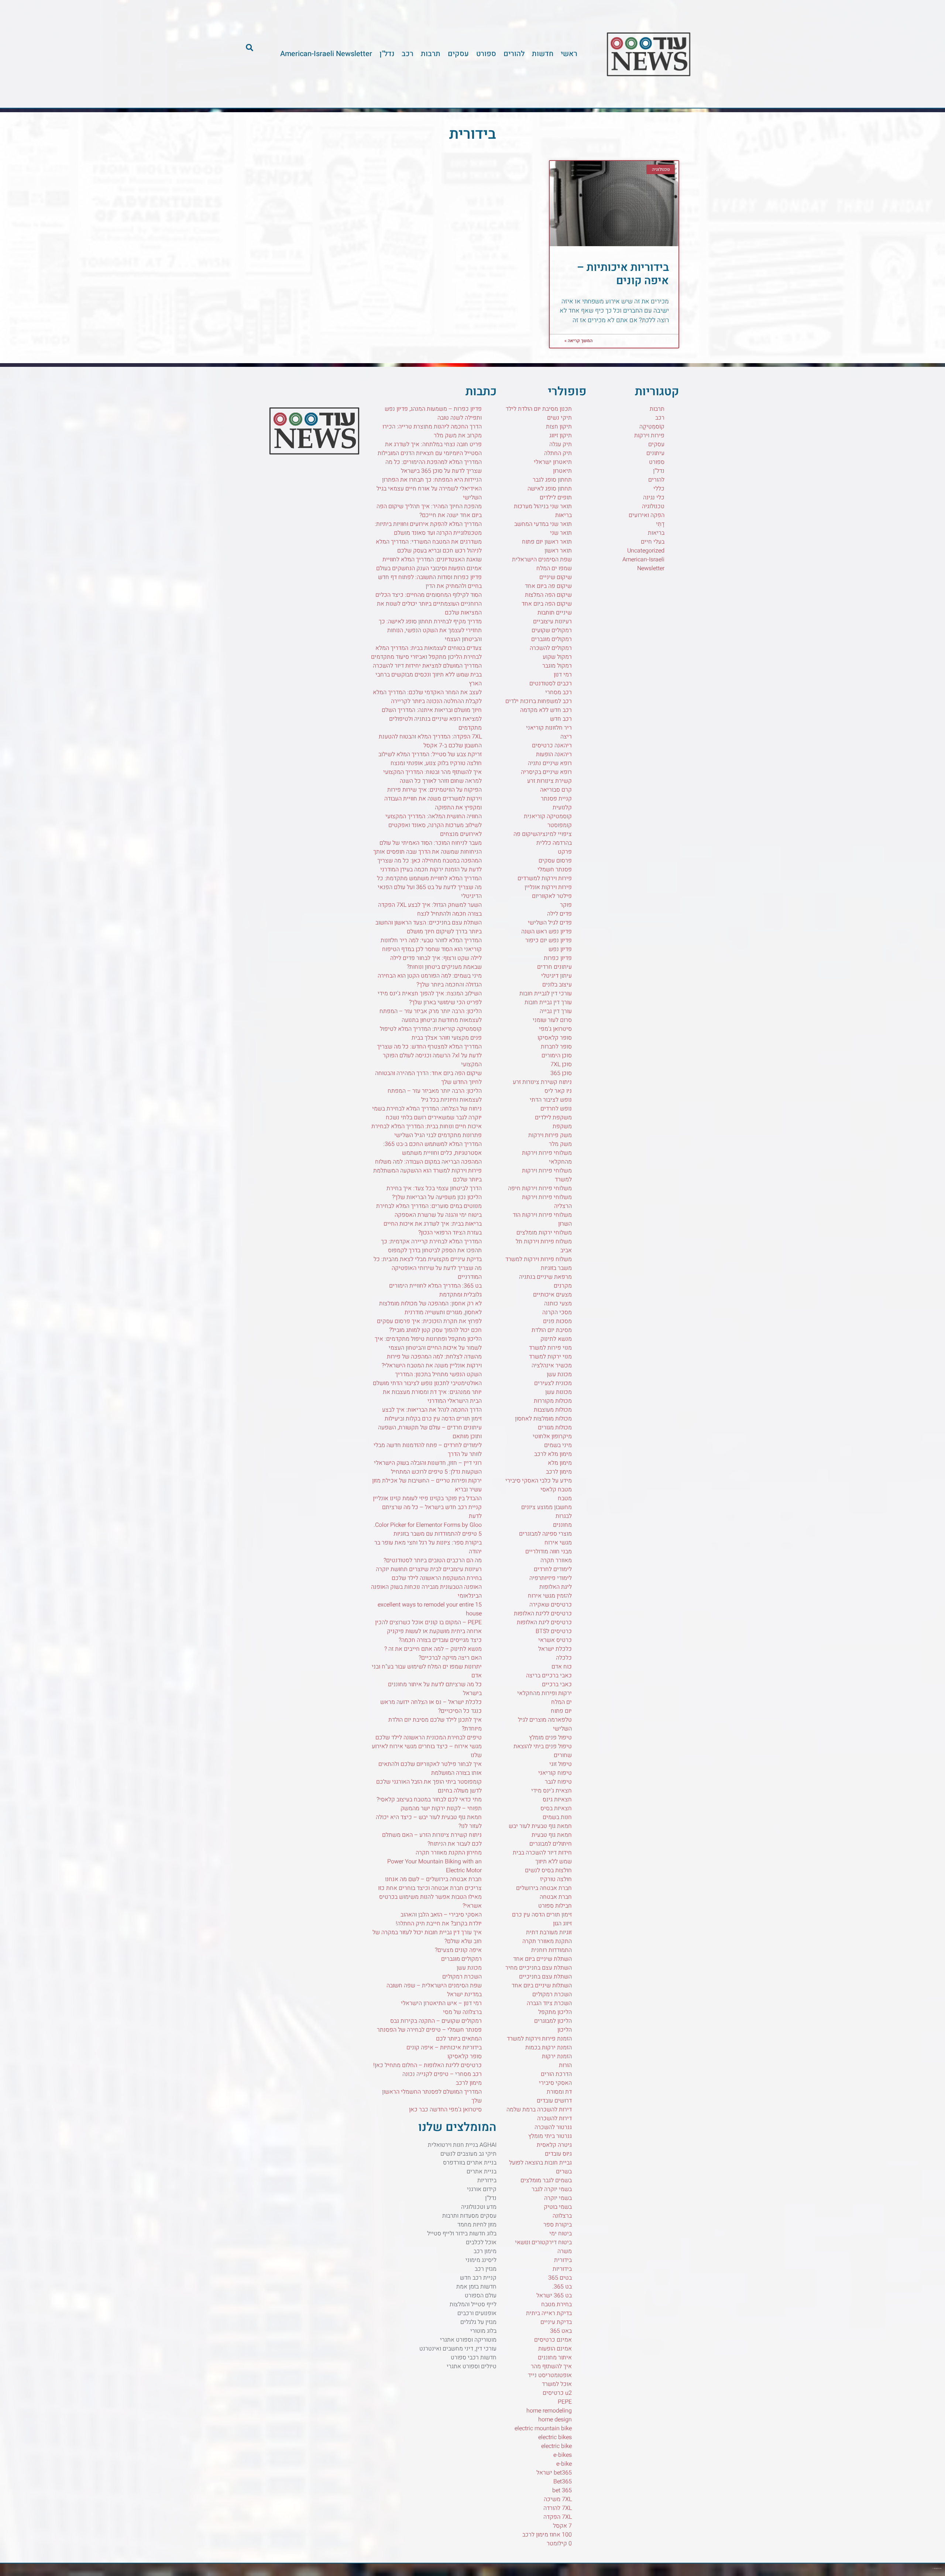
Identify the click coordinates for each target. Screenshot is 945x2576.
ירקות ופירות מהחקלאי (544, 1693)
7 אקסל (562, 2526)
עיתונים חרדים (554, 967)
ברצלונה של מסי (462, 2012)
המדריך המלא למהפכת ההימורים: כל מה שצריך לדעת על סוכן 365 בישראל (434, 466)
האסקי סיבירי (555, 2083)
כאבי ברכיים (557, 1684)
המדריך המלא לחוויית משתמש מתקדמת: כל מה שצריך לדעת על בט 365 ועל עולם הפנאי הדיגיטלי (429, 887)
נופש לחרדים (556, 1109)
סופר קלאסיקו (555, 1038)
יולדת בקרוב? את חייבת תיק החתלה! (439, 1924)
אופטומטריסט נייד (550, 2375)
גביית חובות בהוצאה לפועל (540, 2163)
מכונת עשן (559, 1374)
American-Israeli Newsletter (326, 54)
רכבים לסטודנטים (551, 683)
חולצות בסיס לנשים (548, 1870)
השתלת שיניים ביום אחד (542, 1959)
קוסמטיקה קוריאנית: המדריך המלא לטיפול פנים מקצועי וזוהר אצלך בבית (431, 1033)
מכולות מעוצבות (553, 1410)
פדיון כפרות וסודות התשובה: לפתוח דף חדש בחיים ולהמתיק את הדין (430, 582)
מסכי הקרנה (557, 1312)
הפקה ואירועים (647, 515)
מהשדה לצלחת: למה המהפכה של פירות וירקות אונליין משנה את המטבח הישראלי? (432, 1361)
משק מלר (560, 1144)
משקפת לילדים (553, 1117)
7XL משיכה (558, 2499)
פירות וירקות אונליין (548, 887)
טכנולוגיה (653, 506)
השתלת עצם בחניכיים (545, 1977)
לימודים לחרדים (553, 1569)
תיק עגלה (561, 444)
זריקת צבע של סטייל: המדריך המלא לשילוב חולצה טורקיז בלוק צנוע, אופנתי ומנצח (430, 759)
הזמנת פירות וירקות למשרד (539, 2039)
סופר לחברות (556, 1047)
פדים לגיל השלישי (550, 923)
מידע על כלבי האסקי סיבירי (539, 1481)
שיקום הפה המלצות (548, 595)
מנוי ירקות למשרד (550, 1357)
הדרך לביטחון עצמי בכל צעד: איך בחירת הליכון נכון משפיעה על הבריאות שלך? (434, 1193)
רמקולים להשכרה (551, 648)
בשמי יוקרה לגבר (552, 2189)
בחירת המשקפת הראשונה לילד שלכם (437, 1578)
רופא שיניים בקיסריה (546, 772)
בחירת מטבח (556, 2304)
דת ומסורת (559, 2092)
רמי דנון (563, 675)
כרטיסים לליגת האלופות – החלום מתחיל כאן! (427, 2065)
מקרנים (563, 1286)
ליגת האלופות (556, 1587)
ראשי (569, 54)
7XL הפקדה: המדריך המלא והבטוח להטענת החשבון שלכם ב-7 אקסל (430, 741)
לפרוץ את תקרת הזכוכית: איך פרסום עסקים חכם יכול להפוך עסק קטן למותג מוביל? (429, 1326)
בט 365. (562, 2287)
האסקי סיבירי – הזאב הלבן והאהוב (441, 1915)
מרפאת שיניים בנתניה (545, 1277)
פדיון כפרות (558, 958)
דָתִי (660, 524)
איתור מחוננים (555, 2358)
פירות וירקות (649, 435)
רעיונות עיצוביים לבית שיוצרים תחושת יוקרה (429, 1569)
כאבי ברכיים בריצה (549, 1676)
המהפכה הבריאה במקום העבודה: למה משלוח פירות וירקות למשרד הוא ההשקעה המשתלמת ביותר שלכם (427, 1171)
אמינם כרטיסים (553, 2340)
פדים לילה (559, 914)
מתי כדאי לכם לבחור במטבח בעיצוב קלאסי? (429, 1800)
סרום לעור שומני (552, 1020)
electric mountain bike (543, 2428)
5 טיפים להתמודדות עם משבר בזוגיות (438, 1534)
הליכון (565, 2030)
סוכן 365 (561, 1073)
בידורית (563, 2260)
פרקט (565, 852)
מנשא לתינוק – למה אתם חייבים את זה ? (433, 1649)
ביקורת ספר (558, 2225)
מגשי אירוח (558, 1543)
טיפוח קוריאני (555, 1773)
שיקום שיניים (556, 577)
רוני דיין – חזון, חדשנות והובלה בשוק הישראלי (428, 1463)
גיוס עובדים (558, 2154)
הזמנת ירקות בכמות (549, 2048)
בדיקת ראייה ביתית (549, 2313)
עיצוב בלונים (557, 985)
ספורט (486, 54)
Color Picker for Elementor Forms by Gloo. (428, 1525)
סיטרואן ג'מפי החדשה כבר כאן (445, 2110)
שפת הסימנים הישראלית (542, 559)
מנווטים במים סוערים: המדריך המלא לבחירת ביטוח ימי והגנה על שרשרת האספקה (429, 1210)
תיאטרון (562, 471)
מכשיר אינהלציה (552, 1366)
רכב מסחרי (559, 692)
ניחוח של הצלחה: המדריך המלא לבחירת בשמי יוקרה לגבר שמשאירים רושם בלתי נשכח (427, 1113)
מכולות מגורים (555, 1428)
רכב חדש (561, 719)
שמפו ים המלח (554, 568)
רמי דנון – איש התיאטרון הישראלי (441, 2003)
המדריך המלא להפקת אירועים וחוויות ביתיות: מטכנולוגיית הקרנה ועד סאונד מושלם (428, 528)
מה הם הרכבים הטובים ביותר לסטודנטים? (433, 1560)
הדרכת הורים (556, 2074)
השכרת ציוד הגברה (549, 2003)
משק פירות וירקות (550, 1135)
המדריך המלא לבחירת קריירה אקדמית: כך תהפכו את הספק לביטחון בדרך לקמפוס (431, 1246)
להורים (514, 54)
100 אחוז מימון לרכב (547, 2535)
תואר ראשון (558, 551)
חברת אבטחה (556, 1897)
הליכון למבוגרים (553, 2021)
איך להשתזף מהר (551, 2366)
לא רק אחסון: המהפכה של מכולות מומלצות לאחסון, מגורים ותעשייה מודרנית (430, 1308)
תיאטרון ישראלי (553, 462)
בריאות (656, 533)
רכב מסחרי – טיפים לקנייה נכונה (442, 2074)
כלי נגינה (654, 497)
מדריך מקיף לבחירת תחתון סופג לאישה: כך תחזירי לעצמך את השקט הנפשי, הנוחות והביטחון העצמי (430, 630)
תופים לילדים (556, 497)
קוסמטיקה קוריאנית (548, 816)
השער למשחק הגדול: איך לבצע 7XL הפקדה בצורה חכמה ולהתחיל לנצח (430, 909)
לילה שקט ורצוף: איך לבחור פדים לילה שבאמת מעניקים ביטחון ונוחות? (436, 962)
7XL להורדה (558, 2508)
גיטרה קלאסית (554, 2145)
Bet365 (563, 2482)
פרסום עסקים (555, 861)
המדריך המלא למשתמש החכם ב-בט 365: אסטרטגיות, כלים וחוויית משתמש (432, 1148)
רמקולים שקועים (552, 630)
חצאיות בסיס (556, 1808)
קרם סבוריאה (556, 790)
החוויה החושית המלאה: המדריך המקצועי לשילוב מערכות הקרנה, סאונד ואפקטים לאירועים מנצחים (434, 825)
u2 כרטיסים (557, 2393)
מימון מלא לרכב (553, 1454)
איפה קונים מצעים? (458, 1950)
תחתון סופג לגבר (552, 480)
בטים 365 (560, 2278)
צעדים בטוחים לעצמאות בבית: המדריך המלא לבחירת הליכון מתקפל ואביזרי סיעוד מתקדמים (426, 652)
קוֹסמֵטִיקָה (652, 427)
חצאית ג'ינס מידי (551, 1791)
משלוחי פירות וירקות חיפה (540, 1188)
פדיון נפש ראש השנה (547, 931)
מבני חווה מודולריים (549, 1552)
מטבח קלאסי (556, 1490)
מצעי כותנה (558, 1304)
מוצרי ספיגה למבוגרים (545, 1534)
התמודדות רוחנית (551, 1950)
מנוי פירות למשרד (550, 1348)
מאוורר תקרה (556, 1560)
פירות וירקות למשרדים (545, 878)
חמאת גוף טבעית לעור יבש (540, 1826)
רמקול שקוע (557, 657)
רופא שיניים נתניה (550, 763)
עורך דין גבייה (556, 1011)
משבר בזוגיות (556, 1268)
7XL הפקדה (558, 2517)
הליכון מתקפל (555, 2012)
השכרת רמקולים (552, 1994)
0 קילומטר (559, 2544)
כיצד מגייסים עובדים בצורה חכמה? (440, 1640)
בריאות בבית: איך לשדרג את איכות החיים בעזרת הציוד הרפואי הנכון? (433, 1228)
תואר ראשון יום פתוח (547, 542)
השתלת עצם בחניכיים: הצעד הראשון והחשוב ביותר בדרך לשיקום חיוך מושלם (429, 927)
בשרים (564, 2172)
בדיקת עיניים (556, 2322)
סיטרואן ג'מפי (555, 1029)
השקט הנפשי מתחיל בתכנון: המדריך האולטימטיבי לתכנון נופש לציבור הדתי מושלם (427, 1379)
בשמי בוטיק (558, 2207)
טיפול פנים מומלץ (550, 1738)
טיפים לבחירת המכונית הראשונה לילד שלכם (429, 1738)
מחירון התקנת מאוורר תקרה (449, 1853)
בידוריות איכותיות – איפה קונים (623, 274)
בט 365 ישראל (554, 2296)
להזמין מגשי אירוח (550, 1596)
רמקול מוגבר (557, 666)
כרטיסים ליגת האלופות (544, 1622)
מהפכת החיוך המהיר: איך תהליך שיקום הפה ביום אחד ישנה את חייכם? (429, 511)
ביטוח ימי (561, 2234)
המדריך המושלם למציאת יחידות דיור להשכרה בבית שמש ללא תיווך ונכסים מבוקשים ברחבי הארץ (427, 675)
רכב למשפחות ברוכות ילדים (539, 701)
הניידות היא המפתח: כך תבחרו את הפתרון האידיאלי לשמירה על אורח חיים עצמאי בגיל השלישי (429, 489)
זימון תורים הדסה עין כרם (542, 1915)
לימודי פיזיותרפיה (551, 1578)
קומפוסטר (560, 825)
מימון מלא (560, 1463)
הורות (565, 2065)
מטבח (565, 1498)
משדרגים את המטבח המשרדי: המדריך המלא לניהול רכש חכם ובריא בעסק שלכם (429, 546)
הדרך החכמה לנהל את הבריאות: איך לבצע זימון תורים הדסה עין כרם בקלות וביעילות (432, 1414)
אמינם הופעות (555, 2349)
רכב (408, 54)
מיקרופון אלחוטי (552, 1436)
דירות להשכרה (554, 2118)
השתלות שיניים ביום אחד (542, 1986)
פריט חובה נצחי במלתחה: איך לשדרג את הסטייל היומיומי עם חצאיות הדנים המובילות (430, 449)
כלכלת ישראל (555, 1649)
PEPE (565, 2402)
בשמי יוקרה (558, 2198)
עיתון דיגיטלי (556, 976)
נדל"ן (387, 54)
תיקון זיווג (561, 435)
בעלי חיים (653, 542)
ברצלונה (562, 2216)
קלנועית (562, 807)
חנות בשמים (557, 1817)
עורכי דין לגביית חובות (546, 993)
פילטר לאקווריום (552, 896)
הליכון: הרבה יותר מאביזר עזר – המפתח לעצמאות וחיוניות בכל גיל (435, 1095)
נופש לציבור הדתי (551, 1100)
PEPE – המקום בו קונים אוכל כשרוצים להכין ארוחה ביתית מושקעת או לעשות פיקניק (428, 1627)
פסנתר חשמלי (555, 869)
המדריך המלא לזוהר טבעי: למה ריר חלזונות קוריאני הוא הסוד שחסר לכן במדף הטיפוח (431, 945)
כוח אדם (562, 1667)
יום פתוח (561, 1711)
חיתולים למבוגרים (551, 1844)
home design (555, 2420)
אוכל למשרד (557, 2384)
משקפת (562, 1126)
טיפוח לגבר (558, 1782)
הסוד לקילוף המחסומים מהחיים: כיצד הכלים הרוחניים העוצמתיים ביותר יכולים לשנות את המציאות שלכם (429, 604)
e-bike (564, 2464)
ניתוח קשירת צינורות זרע (542, 1082)
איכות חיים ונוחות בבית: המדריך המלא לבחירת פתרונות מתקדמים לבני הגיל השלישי (427, 1131)
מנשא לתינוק (556, 1339)
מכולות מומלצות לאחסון (543, 1419)
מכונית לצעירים (553, 1383)
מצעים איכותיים (552, 1295)
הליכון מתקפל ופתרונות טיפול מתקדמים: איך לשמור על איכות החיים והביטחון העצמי (428, 1343)
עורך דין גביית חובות (548, 1002)
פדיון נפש (560, 949)
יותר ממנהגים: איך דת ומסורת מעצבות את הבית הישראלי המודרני (432, 1397)
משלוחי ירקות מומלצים (544, 1233)
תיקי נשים (559, 418)
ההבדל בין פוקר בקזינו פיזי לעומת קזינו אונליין (427, 1498)
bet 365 (562, 2490)
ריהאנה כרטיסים (552, 745)
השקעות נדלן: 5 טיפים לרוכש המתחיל (436, 1472)
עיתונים (655, 453)
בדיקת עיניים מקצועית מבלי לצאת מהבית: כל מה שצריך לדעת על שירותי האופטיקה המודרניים (428, 1268)
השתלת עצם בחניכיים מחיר (539, 1968)
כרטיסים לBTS (554, 1631)
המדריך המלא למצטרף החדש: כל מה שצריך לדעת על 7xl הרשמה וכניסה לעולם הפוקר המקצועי (429, 1055)
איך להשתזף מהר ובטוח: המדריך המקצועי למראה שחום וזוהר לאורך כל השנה (432, 776)
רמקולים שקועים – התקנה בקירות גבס (436, 2021)
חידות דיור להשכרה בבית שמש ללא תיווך (542, 1857)
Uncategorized (646, 551)
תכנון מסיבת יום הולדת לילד (539, 409)
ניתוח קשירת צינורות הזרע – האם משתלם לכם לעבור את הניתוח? (432, 1839)
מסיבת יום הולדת (552, 1330)
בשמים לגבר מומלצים (546, 2180)
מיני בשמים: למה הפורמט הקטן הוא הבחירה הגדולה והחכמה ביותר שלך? (430, 980)
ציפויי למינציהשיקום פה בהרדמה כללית (543, 838)
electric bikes (555, 2437)
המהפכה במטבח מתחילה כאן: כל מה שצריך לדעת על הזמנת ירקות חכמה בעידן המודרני (429, 865)
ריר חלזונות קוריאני (549, 728)
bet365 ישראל (554, 2473)
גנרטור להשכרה (553, 2127)
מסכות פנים (557, 1321)
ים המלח (561, 1702)
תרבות (431, 54)
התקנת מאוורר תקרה (547, 1941)
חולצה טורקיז (556, 1879)
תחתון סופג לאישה (550, 489)
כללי (659, 489)
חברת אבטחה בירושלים (544, 1888)
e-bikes (563, 2455)
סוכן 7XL (561, 1064)
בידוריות (562, 2269)
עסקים (458, 54)
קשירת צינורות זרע (549, 781)
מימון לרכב (559, 1472)
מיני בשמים (558, 1445)
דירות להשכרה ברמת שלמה (539, 2110)
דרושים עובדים (554, 2101)
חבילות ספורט (555, 1906)
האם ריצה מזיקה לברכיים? (450, 1658)
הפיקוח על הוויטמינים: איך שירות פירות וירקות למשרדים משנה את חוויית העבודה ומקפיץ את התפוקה (433, 799)
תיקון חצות (559, 427)
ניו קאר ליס (558, 1091)
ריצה (566, 737)
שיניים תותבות (555, 613)
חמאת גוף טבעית (552, 1835)
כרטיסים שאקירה (551, 1605)
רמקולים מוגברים (551, 639)
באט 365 (561, 2331)
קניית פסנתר (556, 799)
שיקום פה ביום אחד (548, 586)
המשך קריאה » (578, 341)
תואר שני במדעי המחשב (543, 524)
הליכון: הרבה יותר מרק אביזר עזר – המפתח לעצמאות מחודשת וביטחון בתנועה (431, 1016)
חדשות (543, 54)
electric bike (556, 2446)
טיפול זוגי (561, 1764)
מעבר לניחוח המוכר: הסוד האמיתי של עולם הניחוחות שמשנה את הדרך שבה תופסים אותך (427, 847)
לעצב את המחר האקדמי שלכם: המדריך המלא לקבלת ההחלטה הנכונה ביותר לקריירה (427, 697)
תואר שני (561, 533)
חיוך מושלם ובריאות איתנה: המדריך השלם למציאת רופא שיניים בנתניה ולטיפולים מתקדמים (432, 719)
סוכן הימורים (557, 1055)
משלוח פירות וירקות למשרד (539, 1259)
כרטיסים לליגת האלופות (543, 1614)
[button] (250, 48)
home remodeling (549, 2411)
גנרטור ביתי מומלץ (550, 2136)
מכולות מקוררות (553, 1401)
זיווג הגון (562, 1924)
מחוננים (562, 1525)
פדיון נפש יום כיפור (549, 940)
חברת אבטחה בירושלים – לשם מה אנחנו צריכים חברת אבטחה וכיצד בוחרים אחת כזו (430, 1884)
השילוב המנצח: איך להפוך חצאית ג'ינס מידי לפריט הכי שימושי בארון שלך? (430, 998)
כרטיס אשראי (555, 1640)
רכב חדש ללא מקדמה (546, 710)
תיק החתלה (558, 453)
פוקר (566, 905)
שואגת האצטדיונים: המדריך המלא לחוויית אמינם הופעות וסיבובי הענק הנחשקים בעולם (429, 564)
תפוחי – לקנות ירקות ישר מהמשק (441, 1808)
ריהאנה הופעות (554, 754)
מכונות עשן (559, 1392)
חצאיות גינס (557, 1800)
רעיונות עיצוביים (552, 621)
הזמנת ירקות (557, 2056)
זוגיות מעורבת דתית (549, 1932)
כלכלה (564, 1658)
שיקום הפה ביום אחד (547, 604)
